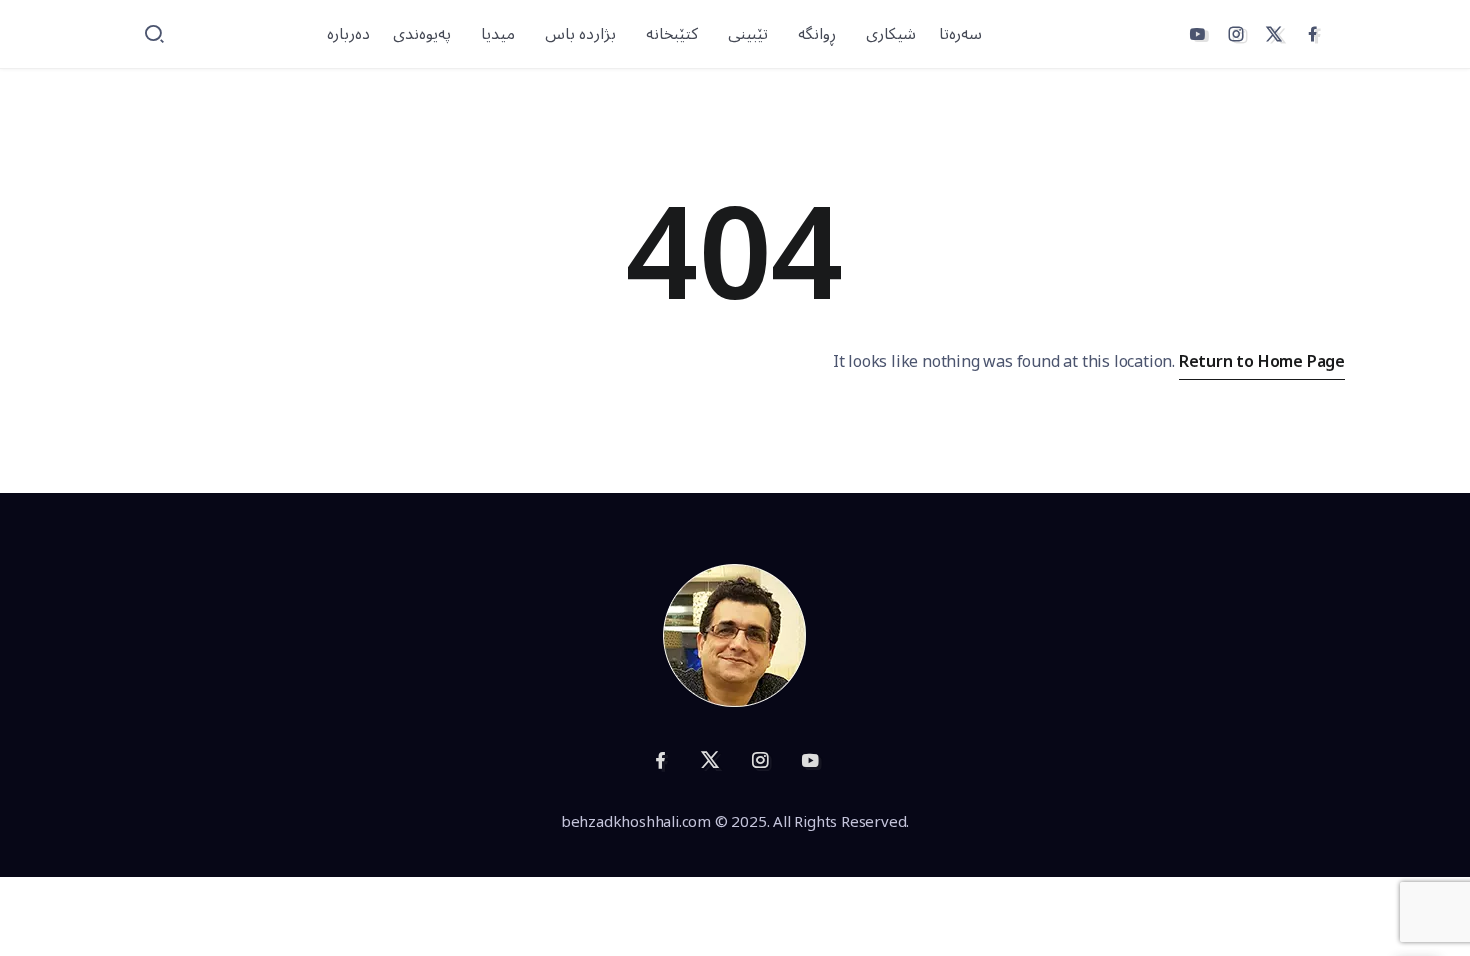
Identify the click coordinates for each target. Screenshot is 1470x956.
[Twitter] (1274, 34)
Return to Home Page (1262, 362)
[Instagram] (1236, 34)
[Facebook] (1313, 34)
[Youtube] (1197, 34)
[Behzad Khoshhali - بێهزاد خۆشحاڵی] (735, 635)
